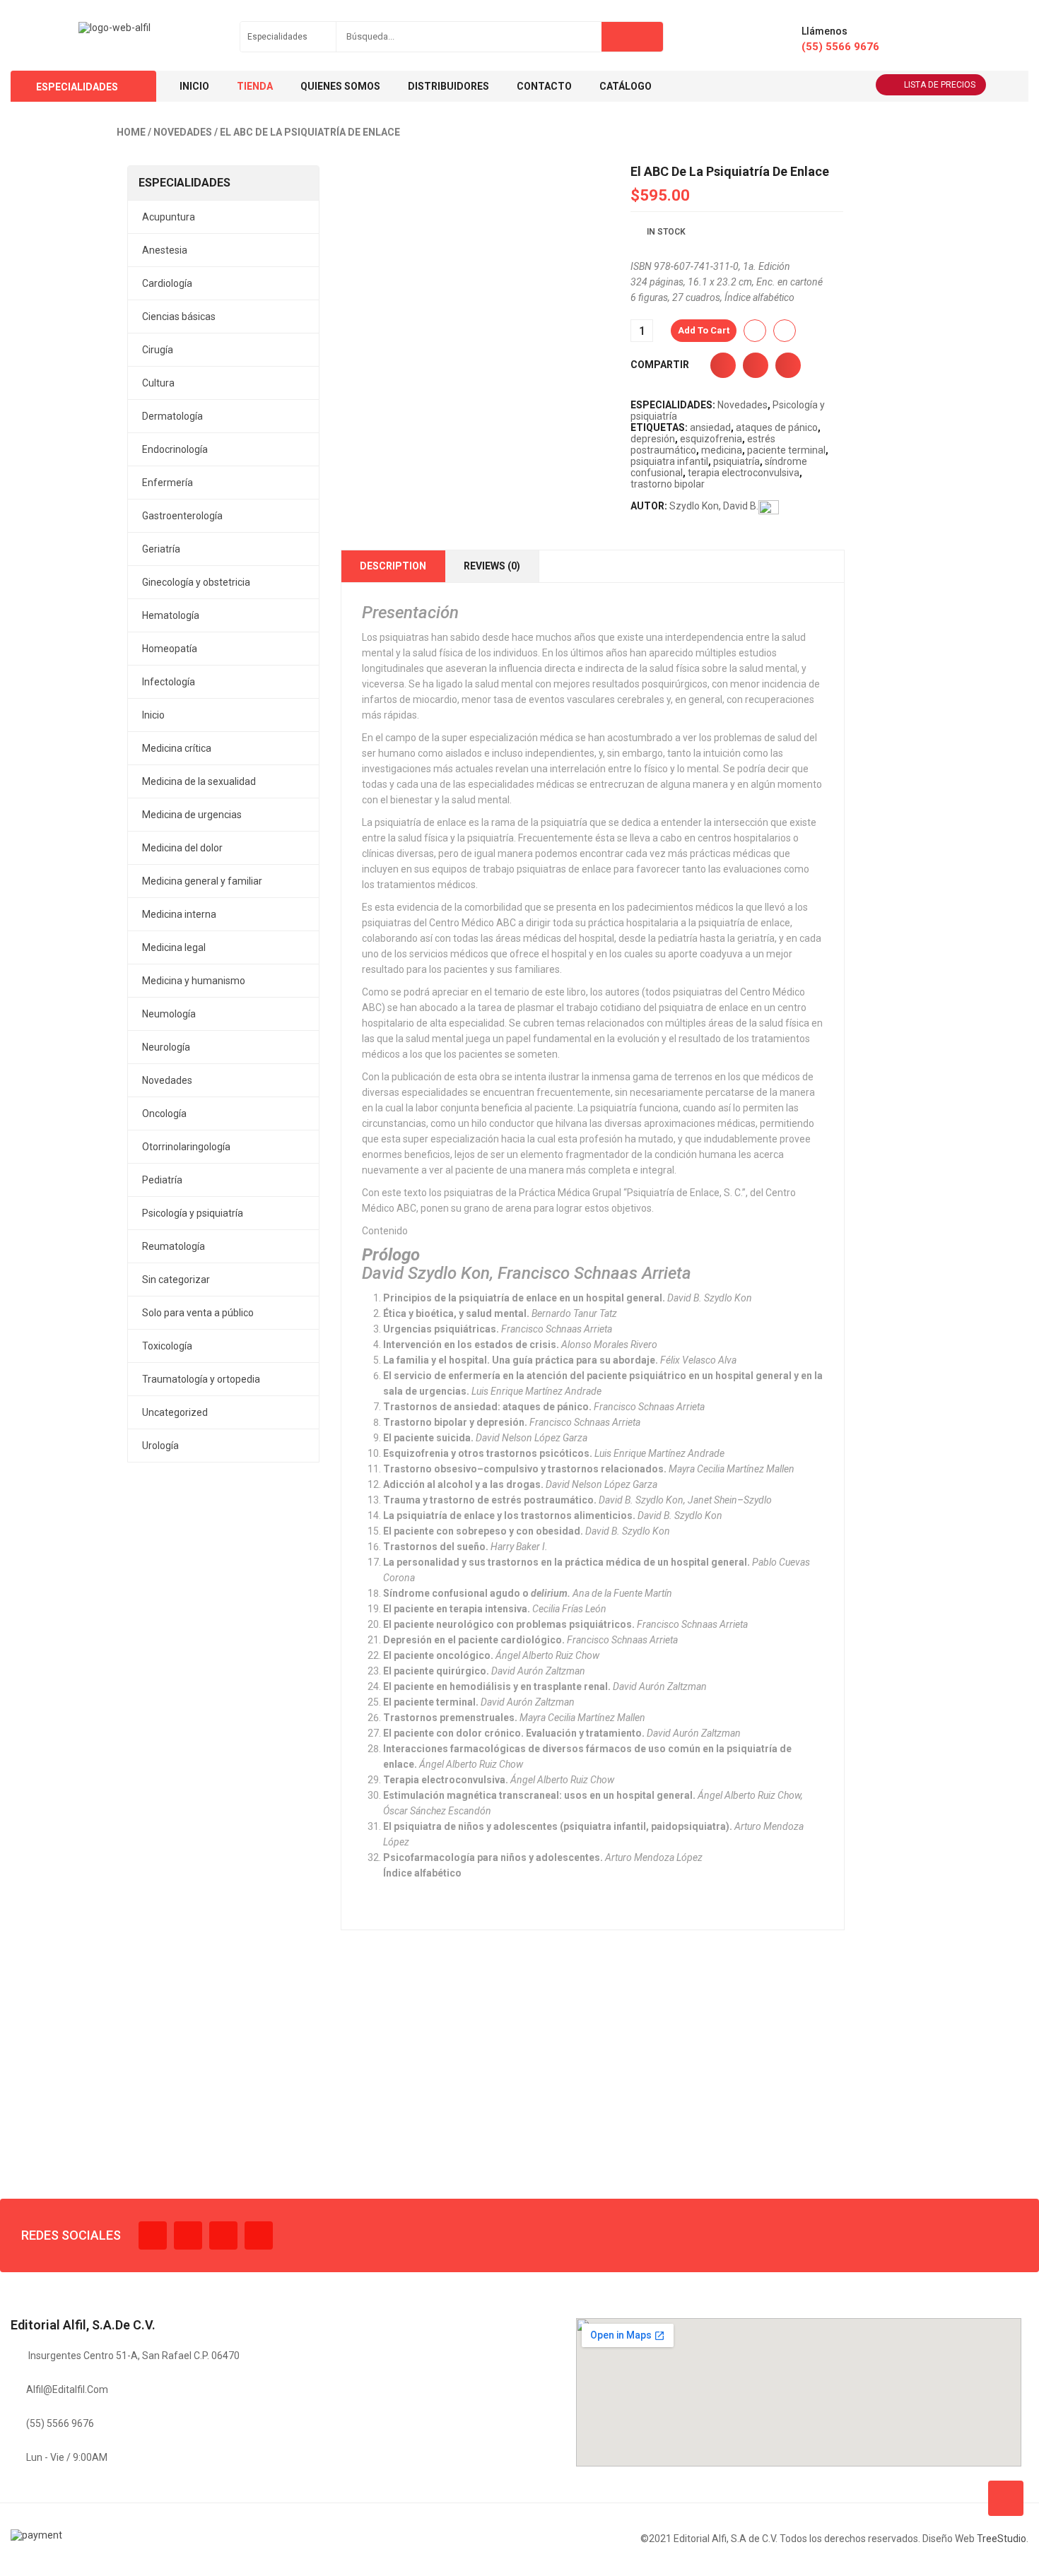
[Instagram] (223, 2235)
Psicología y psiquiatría (193, 1213)
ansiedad (710, 427)
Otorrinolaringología (186, 1147)
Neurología (166, 1047)
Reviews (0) (492, 566)
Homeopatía (170, 649)
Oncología (164, 1113)
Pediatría (162, 1180)
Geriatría (161, 549)
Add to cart (704, 330)
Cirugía (158, 350)
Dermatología (172, 416)
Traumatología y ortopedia (201, 1379)
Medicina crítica (177, 748)
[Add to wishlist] (755, 331)
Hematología (171, 615)
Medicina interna (179, 914)
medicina (722, 450)
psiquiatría (736, 461)
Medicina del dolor (182, 848)
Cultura (158, 383)
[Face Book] (153, 2235)
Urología (160, 1446)
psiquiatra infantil (669, 461)
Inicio (153, 715)
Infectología (169, 682)
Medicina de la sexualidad (199, 781)
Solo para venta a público (198, 1313)
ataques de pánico (777, 427)
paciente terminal (786, 450)
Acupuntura (169, 217)
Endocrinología (175, 449)
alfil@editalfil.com (67, 2389)
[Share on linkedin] (788, 365)
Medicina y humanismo (194, 981)
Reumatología (174, 1246)
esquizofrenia (711, 439)
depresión (653, 439)
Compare (785, 331)
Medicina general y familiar (202, 881)
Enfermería (168, 483)
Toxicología (167, 1346)
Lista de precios (940, 85)
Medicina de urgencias (192, 815)
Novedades (183, 132)
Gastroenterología (182, 516)
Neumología (169, 1014)
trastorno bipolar (668, 484)
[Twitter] (188, 2235)
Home (131, 132)
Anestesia (165, 250)
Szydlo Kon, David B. (714, 506)
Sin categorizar (176, 1280)
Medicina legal (174, 947)
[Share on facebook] (723, 365)
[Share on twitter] (756, 365)
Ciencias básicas (179, 317)
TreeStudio (1002, 2539)
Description (393, 566)
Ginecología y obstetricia (196, 582)
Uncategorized (175, 1412)
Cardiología (167, 283)
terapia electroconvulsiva (744, 473)
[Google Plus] (259, 2235)
